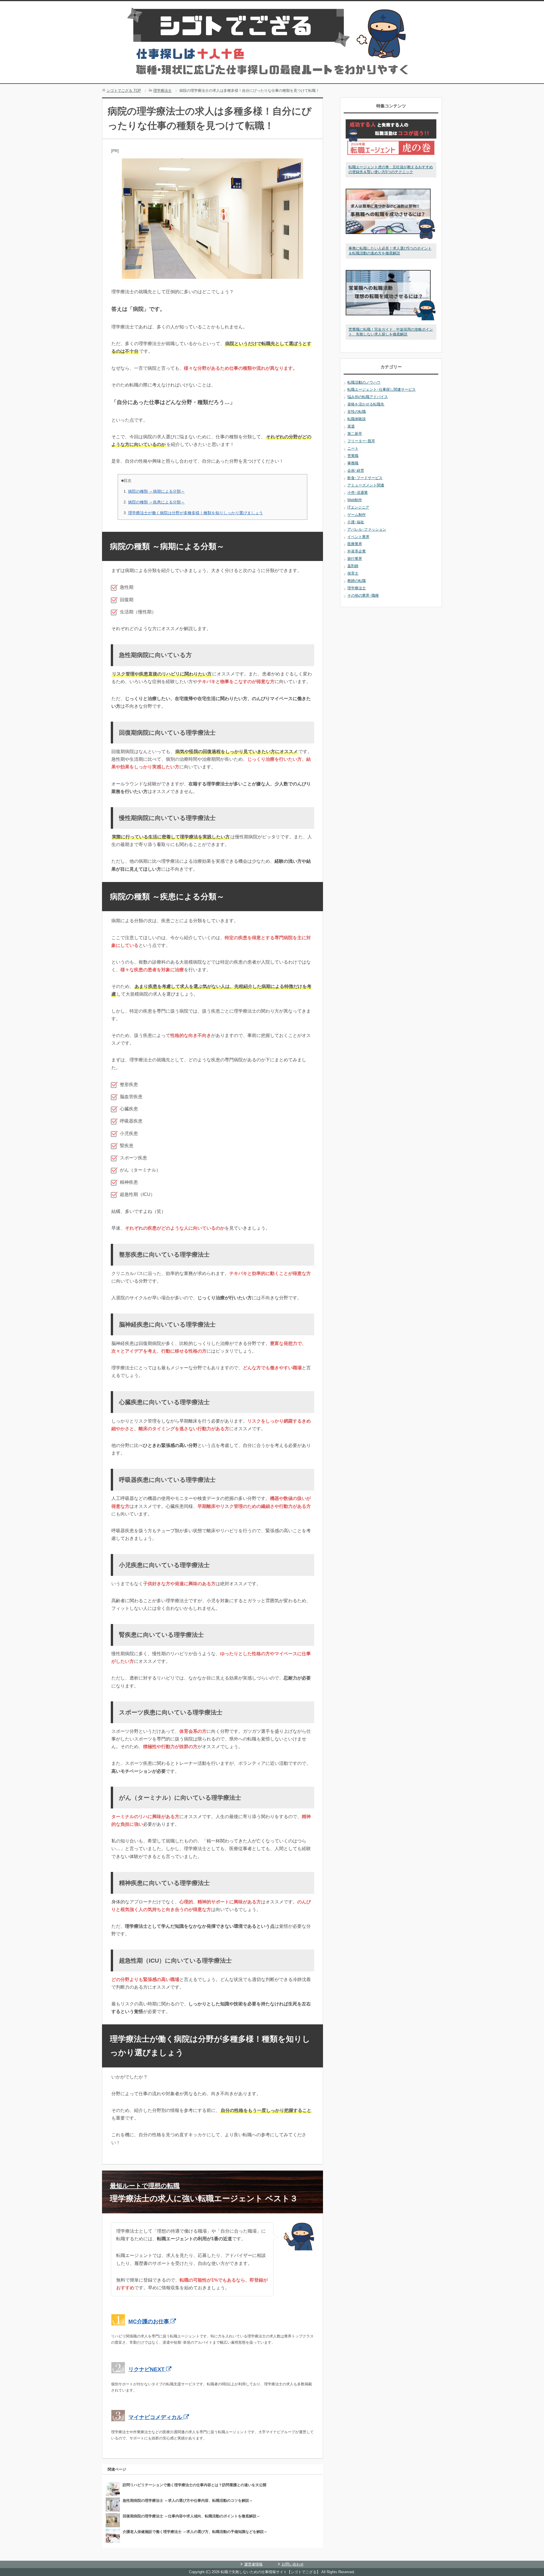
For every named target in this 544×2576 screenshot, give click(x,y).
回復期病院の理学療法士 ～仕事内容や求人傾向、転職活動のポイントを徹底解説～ (191, 2516)
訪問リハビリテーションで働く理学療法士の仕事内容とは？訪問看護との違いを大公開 (195, 2485)
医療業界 (355, 544)
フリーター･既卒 (361, 441)
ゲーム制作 (357, 515)
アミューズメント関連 (366, 485)
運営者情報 (253, 2564)
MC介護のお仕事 (149, 2321)
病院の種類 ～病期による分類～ (156, 491)
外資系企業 (357, 551)
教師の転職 (357, 581)
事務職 (353, 463)
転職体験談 (357, 419)
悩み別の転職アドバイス (368, 397)
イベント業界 (358, 537)
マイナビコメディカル (156, 2417)
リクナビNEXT (147, 2369)
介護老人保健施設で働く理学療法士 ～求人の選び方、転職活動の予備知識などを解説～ (195, 2532)
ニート (353, 448)
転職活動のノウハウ (364, 382)
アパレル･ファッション (367, 529)
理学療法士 (357, 588)
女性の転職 (357, 412)
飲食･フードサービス (365, 478)
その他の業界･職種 (363, 595)
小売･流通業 (358, 493)
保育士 (353, 573)
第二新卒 (355, 434)
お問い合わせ (293, 2564)
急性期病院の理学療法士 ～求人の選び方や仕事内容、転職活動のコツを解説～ (188, 2500)
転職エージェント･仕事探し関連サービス (382, 389)
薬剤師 (353, 566)
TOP (124, 91)
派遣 (351, 426)
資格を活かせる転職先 (366, 404)
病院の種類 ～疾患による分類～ (156, 502)
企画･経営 (356, 470)
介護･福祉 (356, 522)
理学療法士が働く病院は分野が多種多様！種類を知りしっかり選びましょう (195, 513)
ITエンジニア (358, 507)
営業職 (353, 456)
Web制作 (355, 500)
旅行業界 (355, 559)
